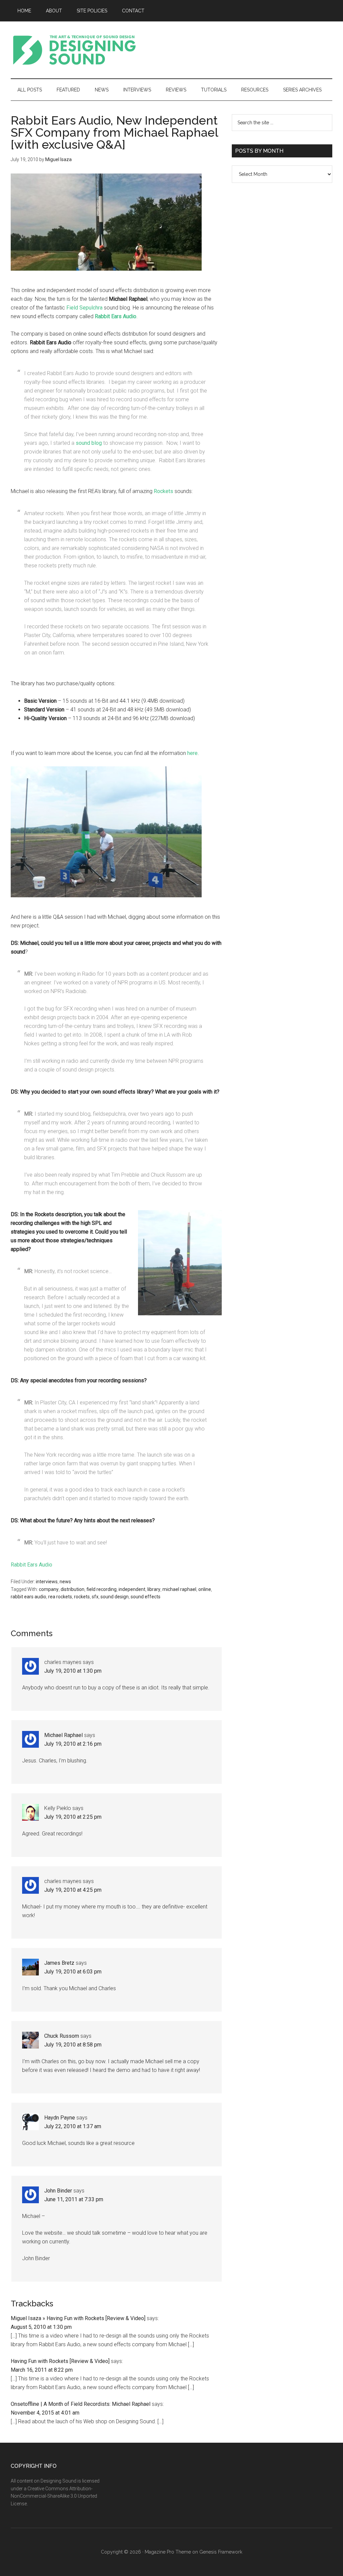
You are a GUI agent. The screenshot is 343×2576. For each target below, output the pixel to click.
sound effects (146, 1597)
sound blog (89, 443)
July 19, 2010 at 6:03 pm (73, 1972)
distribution (73, 1589)
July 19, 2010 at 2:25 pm (73, 1817)
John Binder (58, 2191)
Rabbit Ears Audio (31, 1565)
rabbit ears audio (28, 1597)
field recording (101, 1589)
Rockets (163, 491)
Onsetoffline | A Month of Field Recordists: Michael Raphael (81, 2404)
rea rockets (60, 1597)
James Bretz (59, 1963)
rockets (82, 1597)
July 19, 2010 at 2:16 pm (73, 1744)
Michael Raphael (63, 1735)
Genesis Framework (221, 2552)
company (49, 1589)
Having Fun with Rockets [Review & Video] (60, 2361)
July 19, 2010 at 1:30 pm (73, 1671)
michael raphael (179, 1589)
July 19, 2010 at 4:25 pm (73, 1890)
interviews (47, 1582)
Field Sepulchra (84, 308)
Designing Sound (74, 50)
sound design (115, 1597)
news (65, 1582)
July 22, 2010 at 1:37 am (73, 2126)
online (205, 1589)
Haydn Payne (60, 2118)
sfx (95, 1597)
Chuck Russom (62, 2036)
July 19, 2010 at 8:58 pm (73, 2045)
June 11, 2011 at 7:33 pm (74, 2199)
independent (132, 1589)
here (192, 753)
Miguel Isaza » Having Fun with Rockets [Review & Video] (78, 2318)
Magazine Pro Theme (168, 2552)
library (154, 1589)
